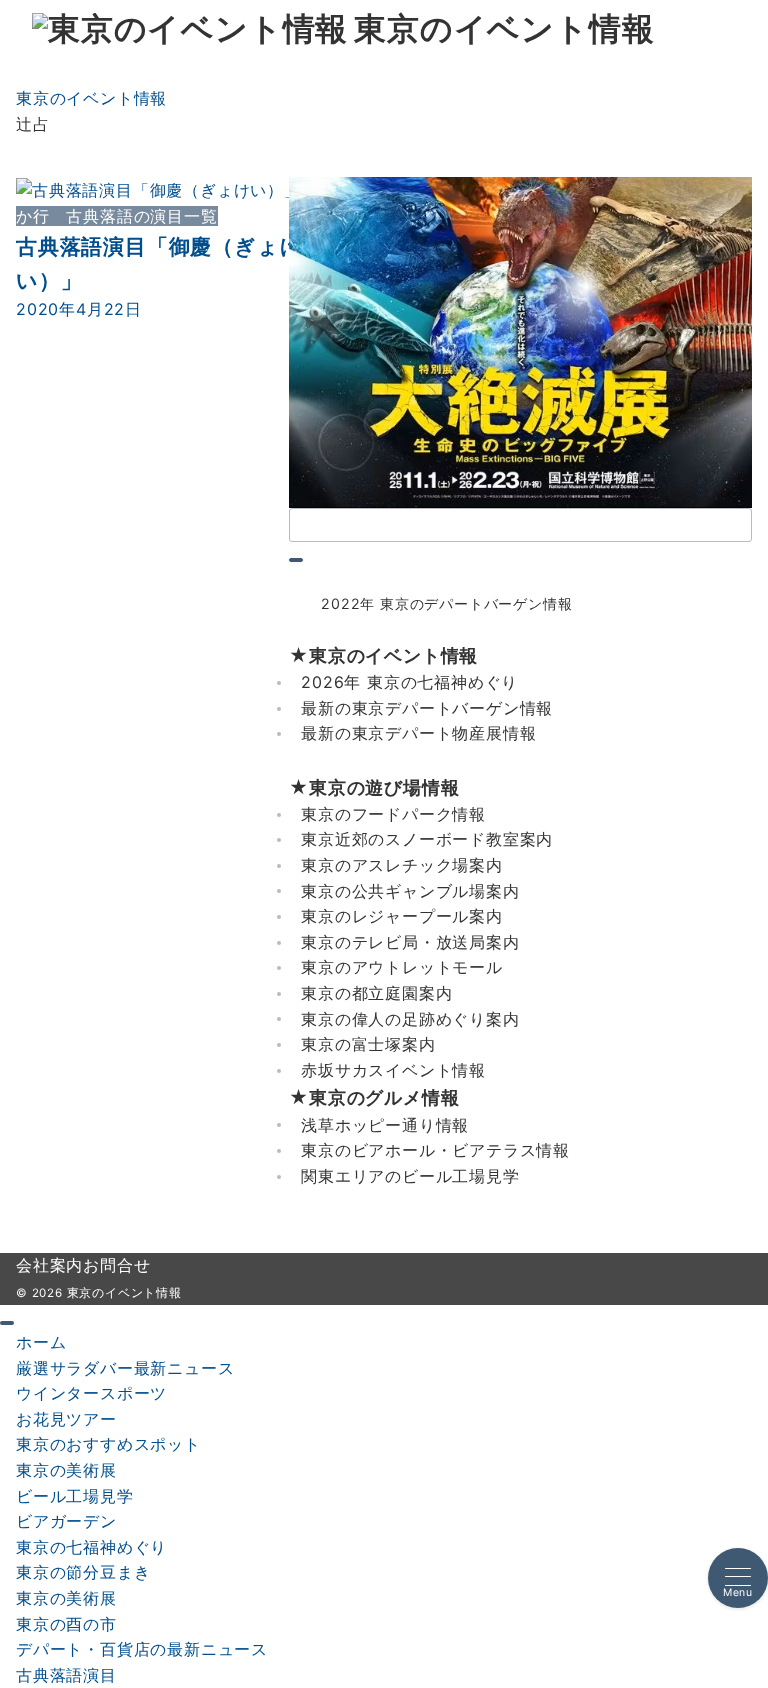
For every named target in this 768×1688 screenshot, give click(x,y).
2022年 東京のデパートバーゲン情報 (446, 603)
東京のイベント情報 (504, 30)
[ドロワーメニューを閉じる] (7, 1323)
